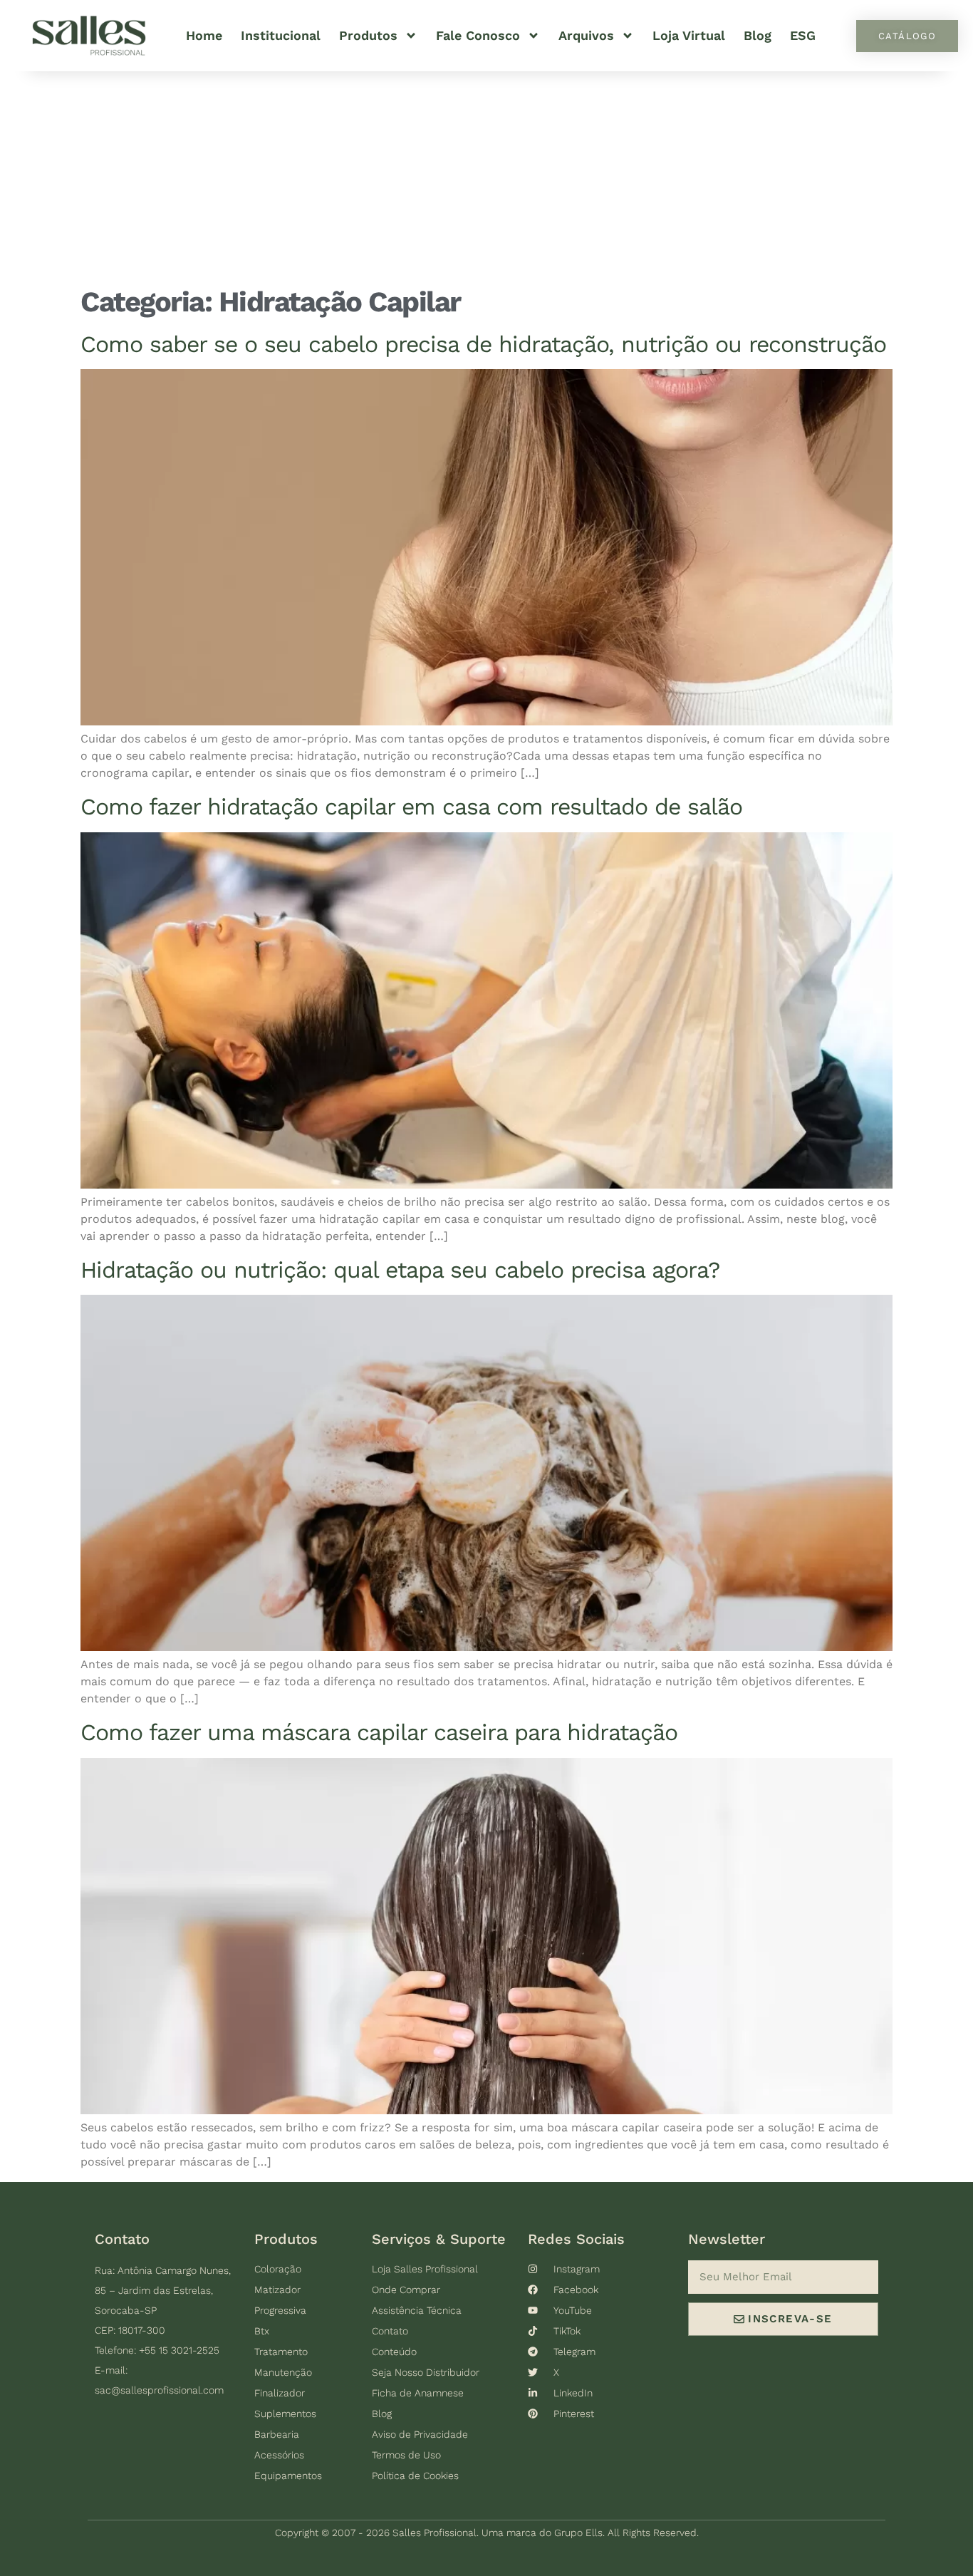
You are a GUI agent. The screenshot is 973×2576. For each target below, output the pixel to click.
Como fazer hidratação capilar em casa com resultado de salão (411, 807)
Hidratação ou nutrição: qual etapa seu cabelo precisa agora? (400, 1270)
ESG (803, 35)
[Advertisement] (486, 178)
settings (506, 2562)
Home (204, 35)
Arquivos (586, 35)
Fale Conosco (478, 35)
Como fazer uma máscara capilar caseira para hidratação (379, 1732)
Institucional (281, 35)
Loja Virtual (689, 35)
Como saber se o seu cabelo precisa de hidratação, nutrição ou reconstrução (483, 344)
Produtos (368, 35)
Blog (758, 35)
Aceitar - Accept (682, 2543)
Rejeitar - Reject (807, 2543)
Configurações (550, 2537)
